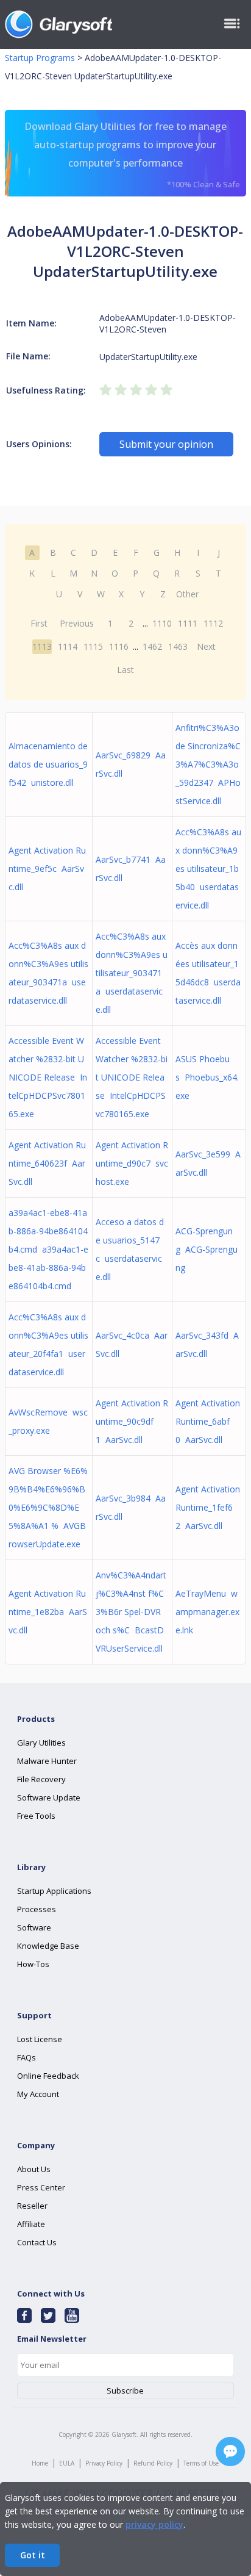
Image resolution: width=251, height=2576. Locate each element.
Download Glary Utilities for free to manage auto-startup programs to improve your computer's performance (132, 155)
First (39, 623)
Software (34, 1927)
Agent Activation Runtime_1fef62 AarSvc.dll (208, 1507)
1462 (152, 646)
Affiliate (31, 2224)
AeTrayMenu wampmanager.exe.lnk (207, 1612)
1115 (93, 646)
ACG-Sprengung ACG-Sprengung (207, 1249)
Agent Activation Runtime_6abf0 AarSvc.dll (208, 1421)
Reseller (32, 2206)
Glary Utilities (41, 1743)
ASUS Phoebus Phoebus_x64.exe (207, 1077)
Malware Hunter (47, 1761)
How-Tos (33, 1964)
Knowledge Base (48, 1946)
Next (206, 646)
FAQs (27, 2057)
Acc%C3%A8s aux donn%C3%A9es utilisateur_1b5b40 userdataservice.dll (208, 869)
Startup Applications (54, 1891)
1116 (119, 646)
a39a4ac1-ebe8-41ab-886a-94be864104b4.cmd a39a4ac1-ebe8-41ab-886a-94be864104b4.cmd (48, 1249)
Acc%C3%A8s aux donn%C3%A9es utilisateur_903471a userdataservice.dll (132, 973)
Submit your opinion (166, 444)
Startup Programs (40, 58)
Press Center (41, 2187)
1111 (188, 623)
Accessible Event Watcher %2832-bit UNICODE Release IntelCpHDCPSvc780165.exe (48, 1077)
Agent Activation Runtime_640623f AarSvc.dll (47, 1163)
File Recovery (41, 1779)
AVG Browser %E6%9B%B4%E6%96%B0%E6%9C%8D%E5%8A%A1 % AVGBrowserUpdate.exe (48, 1507)
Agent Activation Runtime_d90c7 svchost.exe (132, 1163)
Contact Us (37, 2242)
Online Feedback (48, 2076)
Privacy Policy (104, 2463)
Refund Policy (153, 2463)
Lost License (40, 2039)
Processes (37, 1909)
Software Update (49, 1797)
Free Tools (36, 1816)
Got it (33, 2555)
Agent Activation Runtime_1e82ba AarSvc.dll (48, 1612)
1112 (213, 623)
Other (187, 594)
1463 (178, 646)
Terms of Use (201, 2463)
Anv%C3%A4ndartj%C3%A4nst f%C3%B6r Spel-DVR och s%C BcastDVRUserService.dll (131, 1612)
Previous (77, 623)
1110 (162, 623)
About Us (34, 2169)
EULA (67, 2463)
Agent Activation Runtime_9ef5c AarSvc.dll (47, 869)
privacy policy (154, 2524)
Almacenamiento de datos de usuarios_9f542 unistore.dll (48, 764)
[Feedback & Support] (230, 2452)
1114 (68, 646)
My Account (38, 2094)
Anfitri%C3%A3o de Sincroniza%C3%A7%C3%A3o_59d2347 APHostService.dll (208, 764)
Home (40, 2463)
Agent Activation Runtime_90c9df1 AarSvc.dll (132, 1421)
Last (125, 670)
